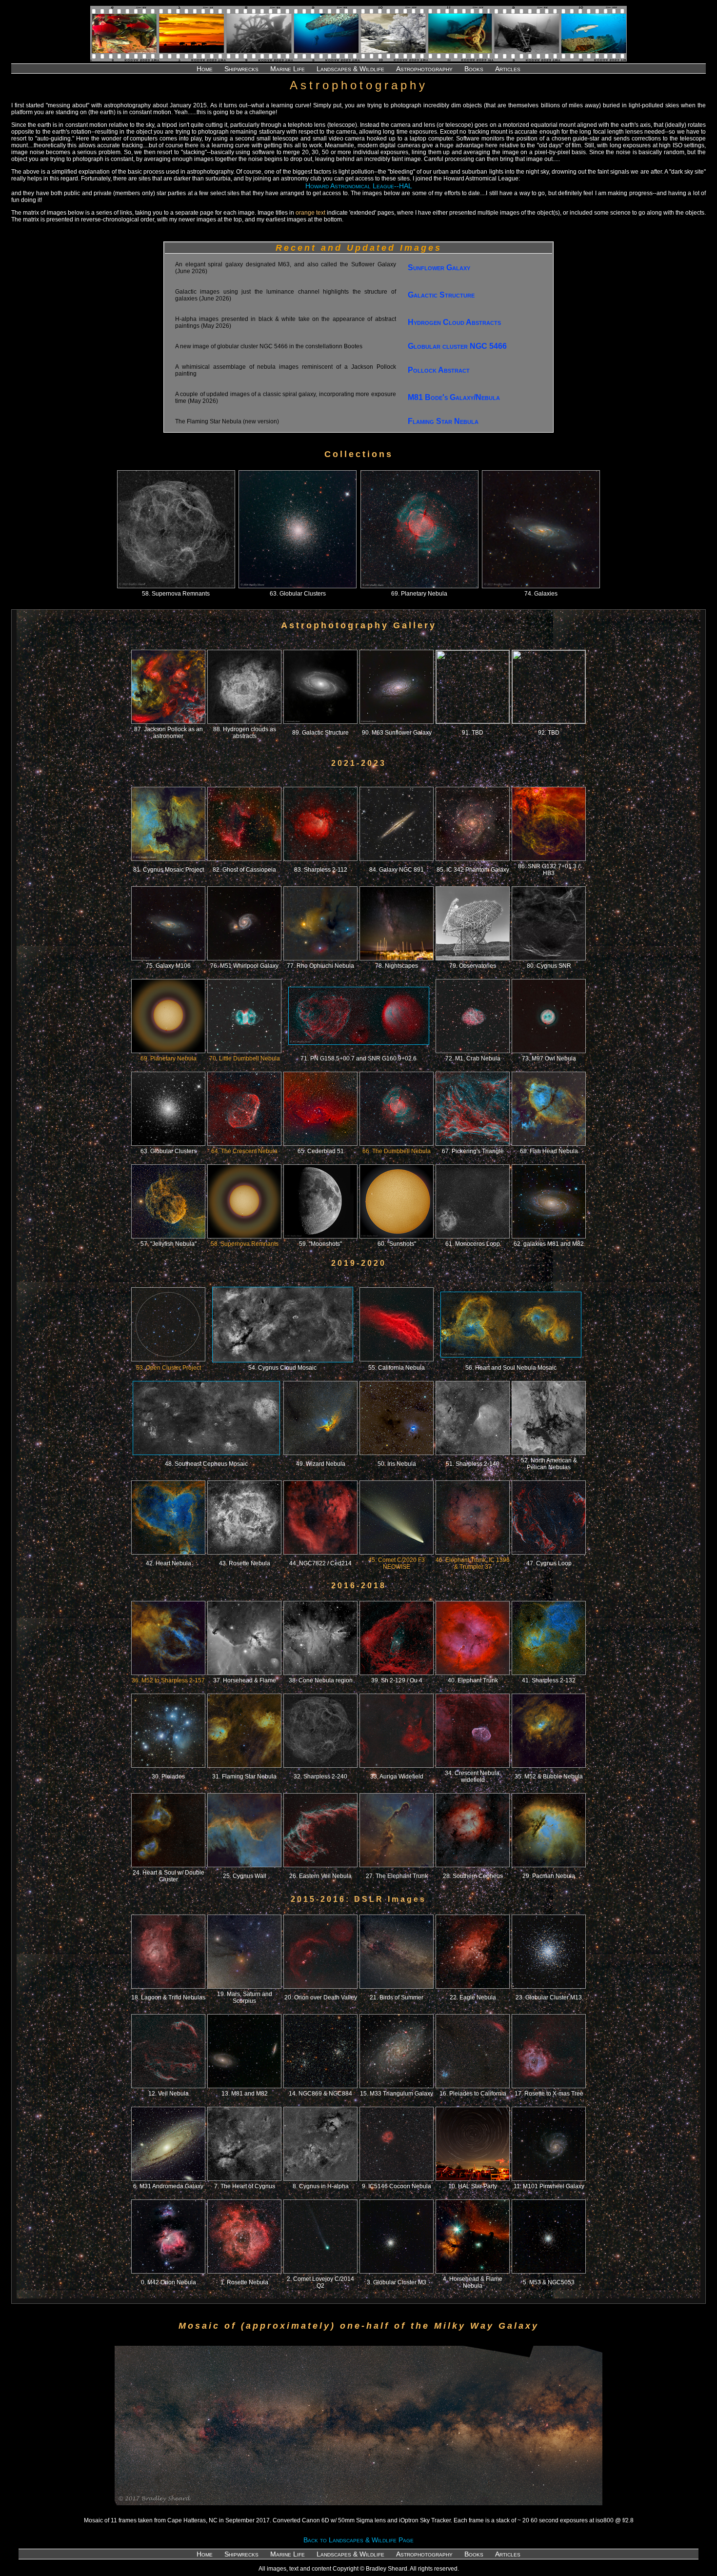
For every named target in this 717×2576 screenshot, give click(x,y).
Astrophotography (424, 69)
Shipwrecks (241, 69)
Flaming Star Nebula (443, 421)
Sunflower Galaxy (439, 268)
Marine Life (288, 69)
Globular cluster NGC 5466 (457, 346)
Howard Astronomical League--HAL (359, 186)
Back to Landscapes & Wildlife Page (358, 2540)
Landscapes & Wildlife (350, 69)
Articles (508, 69)
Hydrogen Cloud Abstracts (454, 322)
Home (205, 69)
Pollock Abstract (439, 370)
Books (474, 69)
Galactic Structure (441, 295)
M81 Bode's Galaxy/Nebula (454, 397)
